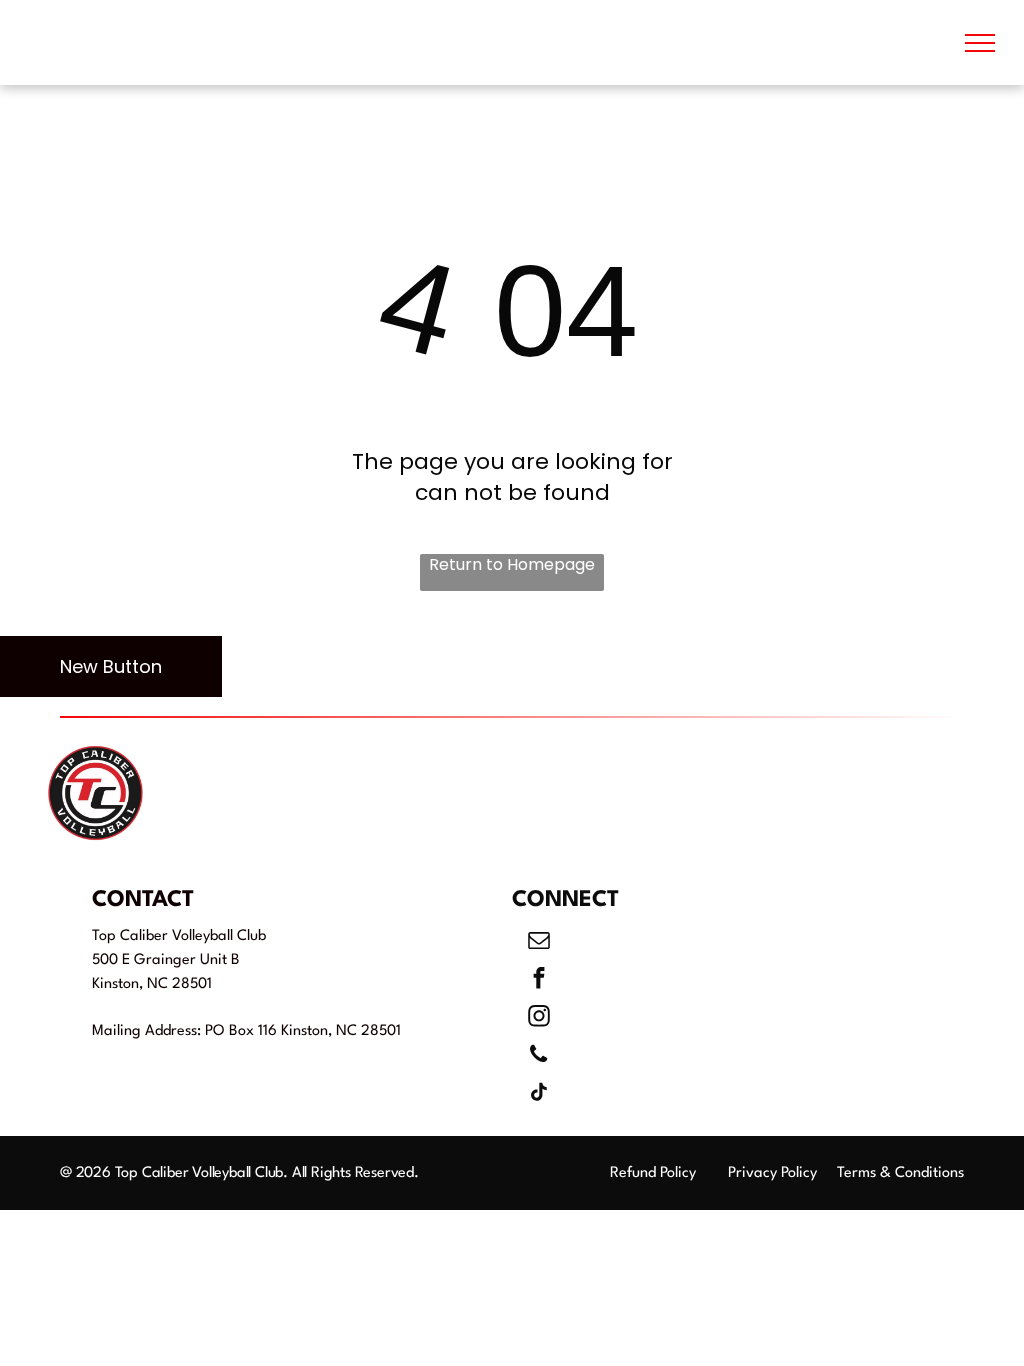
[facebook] (538, 981)
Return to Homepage (512, 565)
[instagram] (538, 1019)
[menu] (980, 43)
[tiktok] (538, 1095)
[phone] (538, 1057)
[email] (538, 943)
